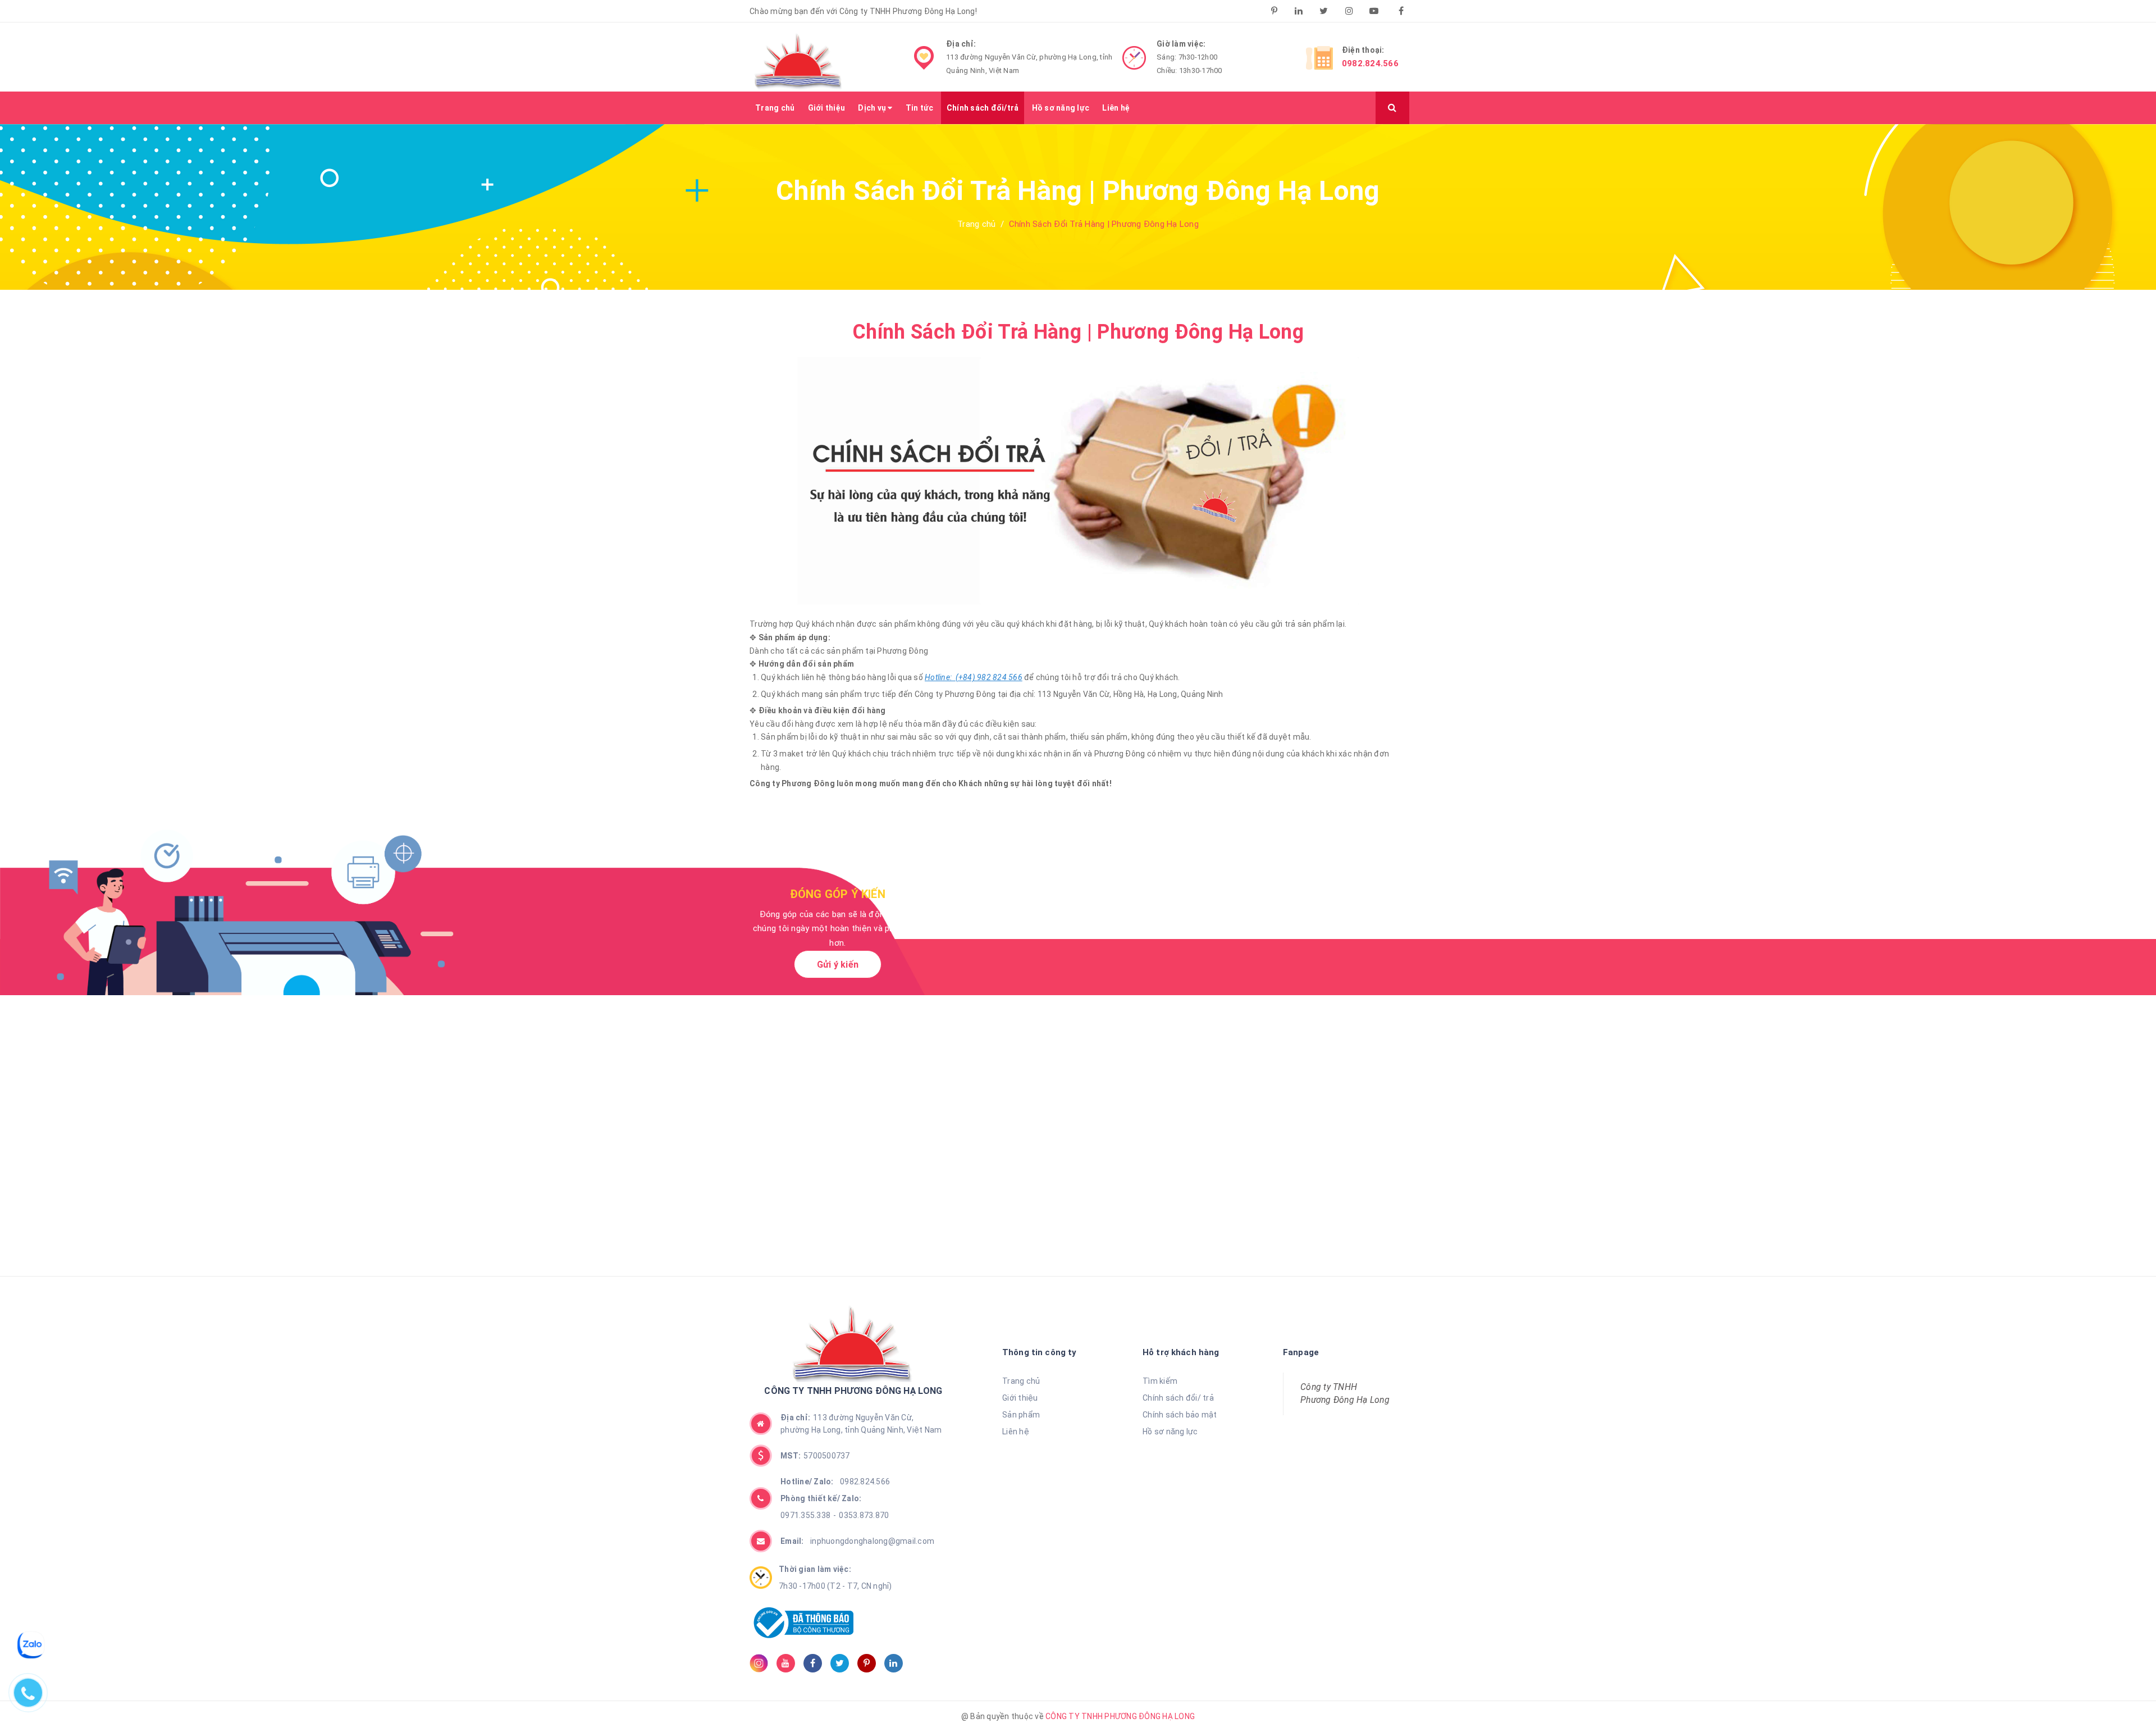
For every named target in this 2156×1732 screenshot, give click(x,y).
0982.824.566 (1370, 63)
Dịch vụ (873, 108)
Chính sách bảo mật (1180, 1415)
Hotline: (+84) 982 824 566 (974, 677)
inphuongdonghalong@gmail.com (857, 1541)
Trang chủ (775, 108)
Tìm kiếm (1160, 1381)
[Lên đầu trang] (2122, 1695)
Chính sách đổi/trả (983, 108)
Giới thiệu (827, 108)
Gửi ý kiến (838, 965)
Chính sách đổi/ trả (1178, 1398)
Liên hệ (1116, 108)
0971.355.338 (805, 1515)
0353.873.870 (864, 1515)
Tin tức (920, 108)
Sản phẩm (1021, 1415)
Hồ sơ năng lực (1061, 108)
